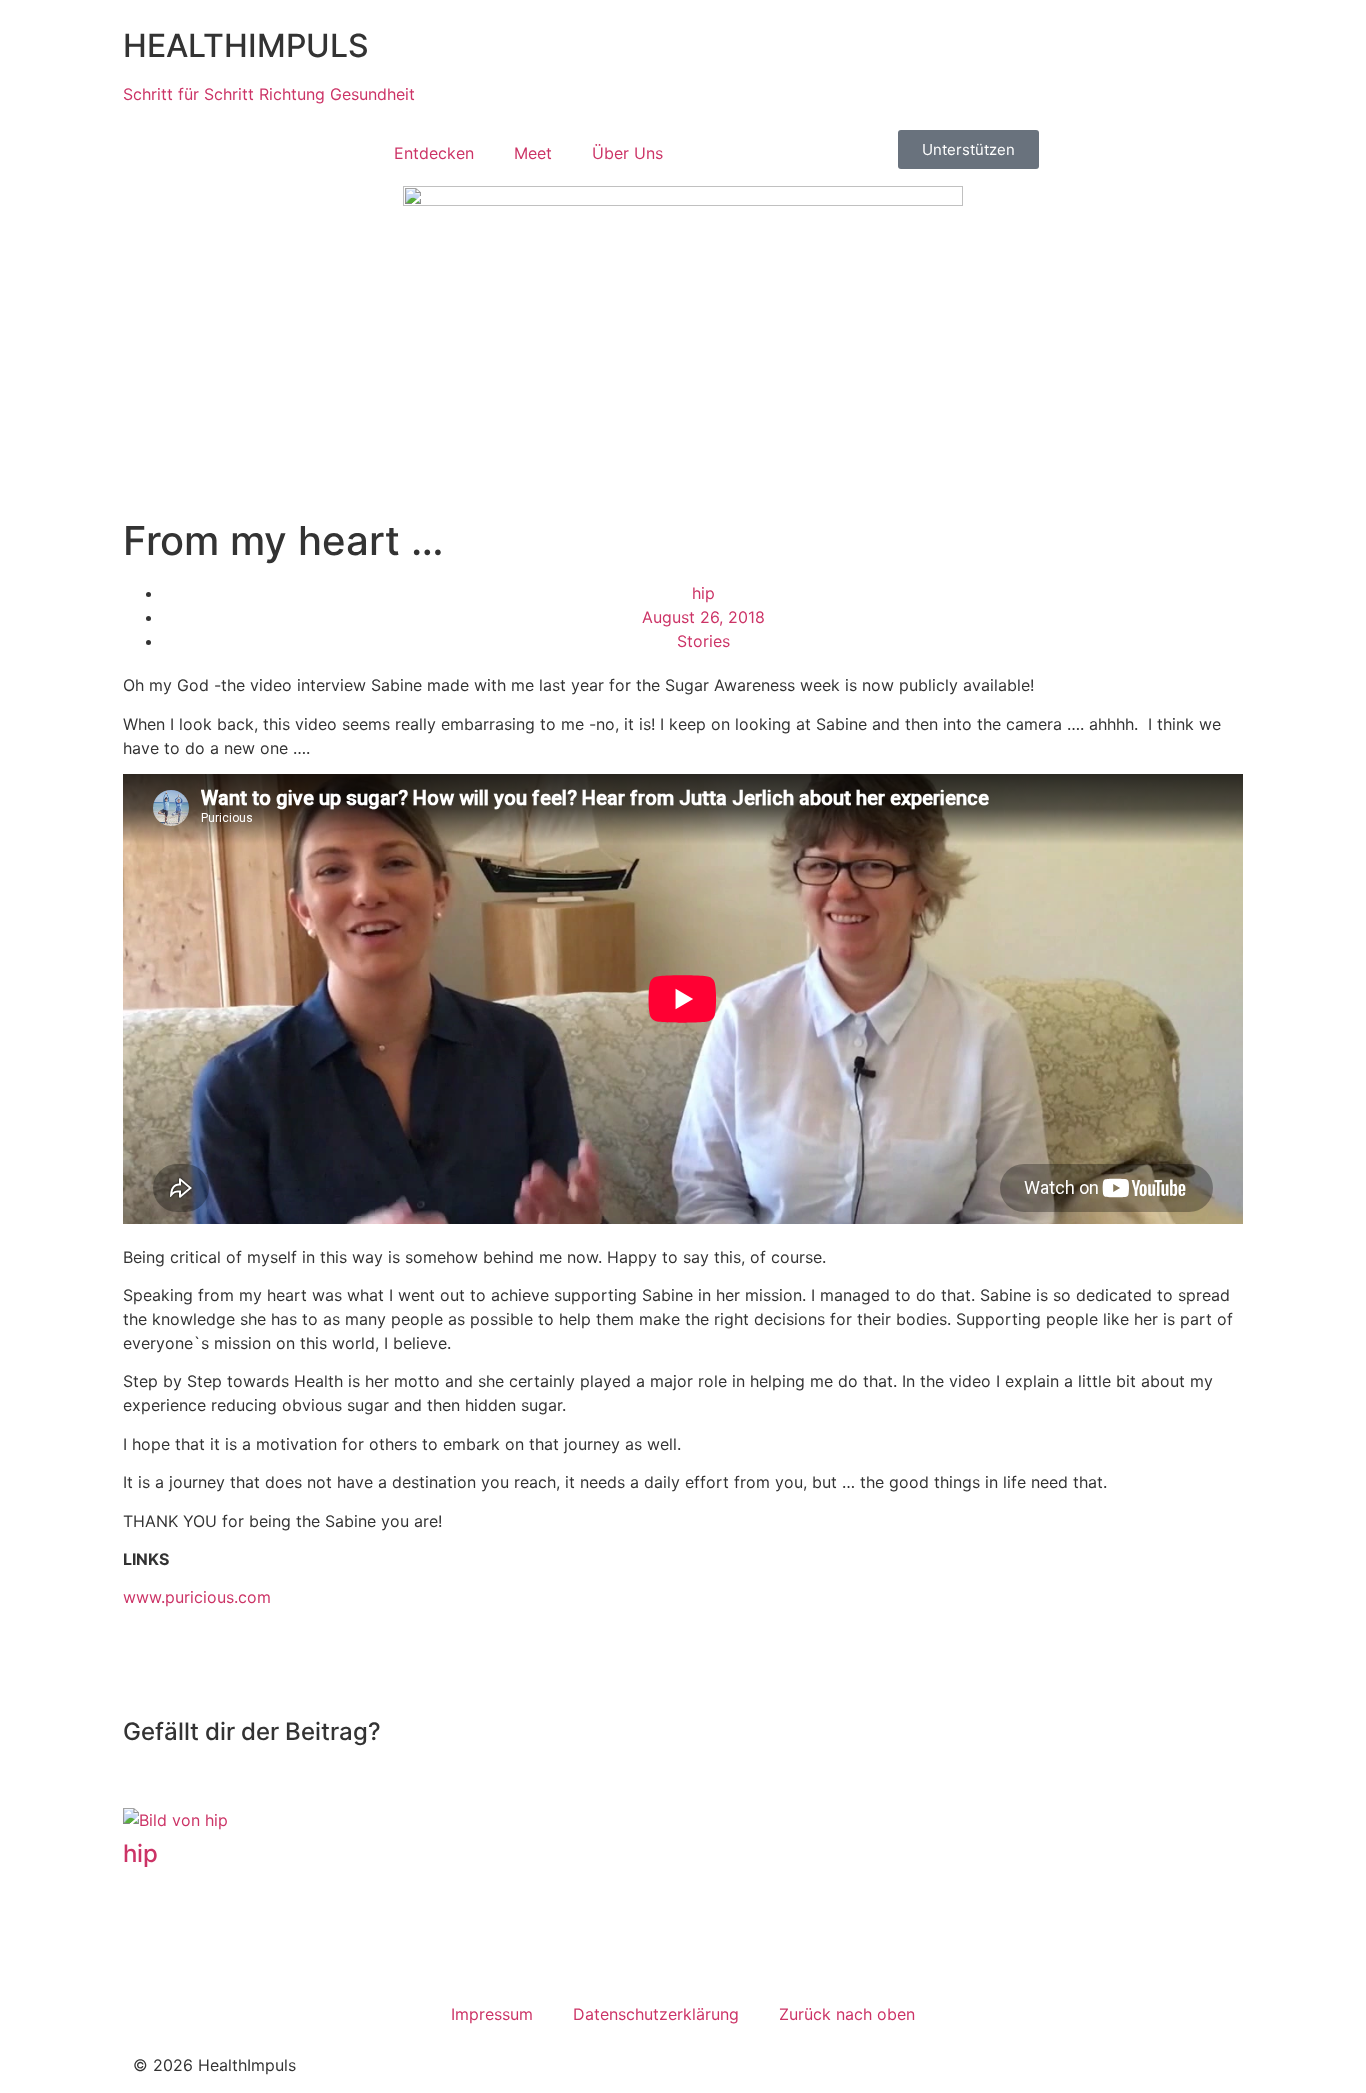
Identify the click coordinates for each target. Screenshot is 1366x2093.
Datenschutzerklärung (656, 2014)
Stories (703, 641)
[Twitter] (213, 1940)
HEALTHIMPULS (246, 45)
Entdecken (434, 153)
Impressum (492, 2014)
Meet (533, 153)
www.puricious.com (197, 1597)
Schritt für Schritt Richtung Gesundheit (269, 94)
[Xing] (268, 1940)
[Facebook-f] (158, 1940)
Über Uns (627, 153)
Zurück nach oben (847, 2014)
